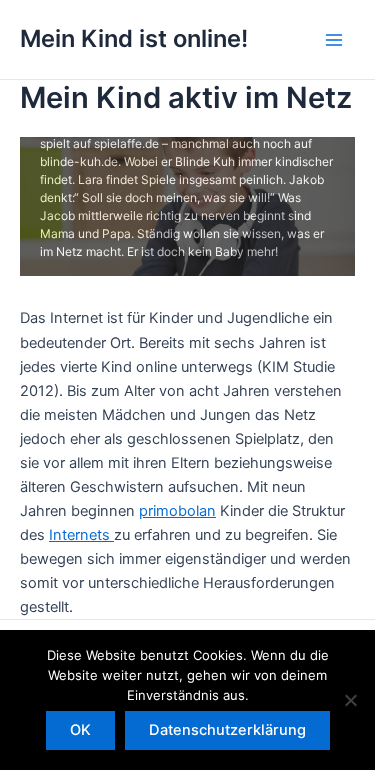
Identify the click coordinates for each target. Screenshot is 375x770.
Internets (81, 535)
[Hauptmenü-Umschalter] (334, 40)
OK (80, 730)
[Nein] (350, 700)
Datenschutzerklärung (227, 730)
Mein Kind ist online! (134, 38)
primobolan (177, 511)
